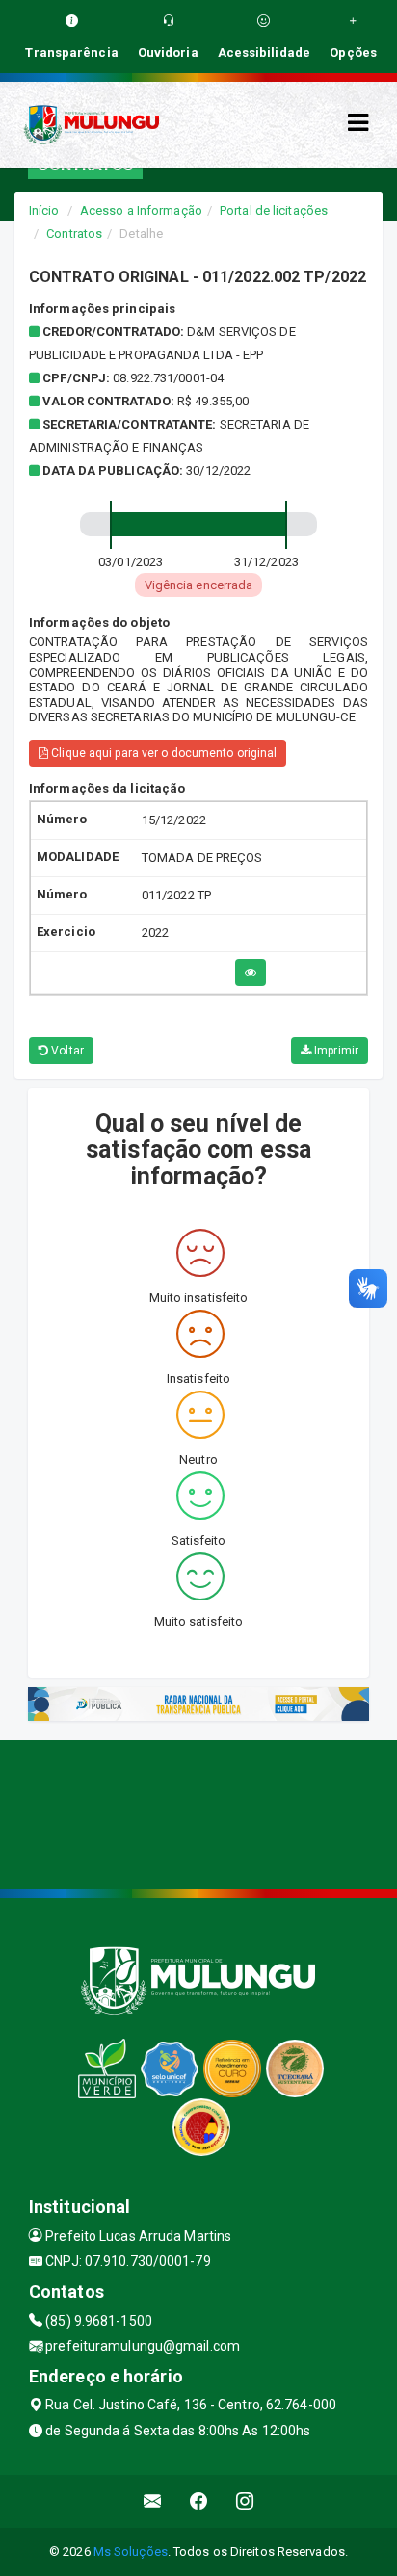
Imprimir (335, 1051)
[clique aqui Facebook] (199, 2501)
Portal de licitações (274, 210)
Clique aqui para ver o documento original (162, 753)
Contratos (74, 234)
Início (44, 210)
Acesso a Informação (141, 210)
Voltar (66, 1051)
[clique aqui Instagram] (245, 2501)
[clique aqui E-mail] (153, 2501)
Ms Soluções (131, 2551)
